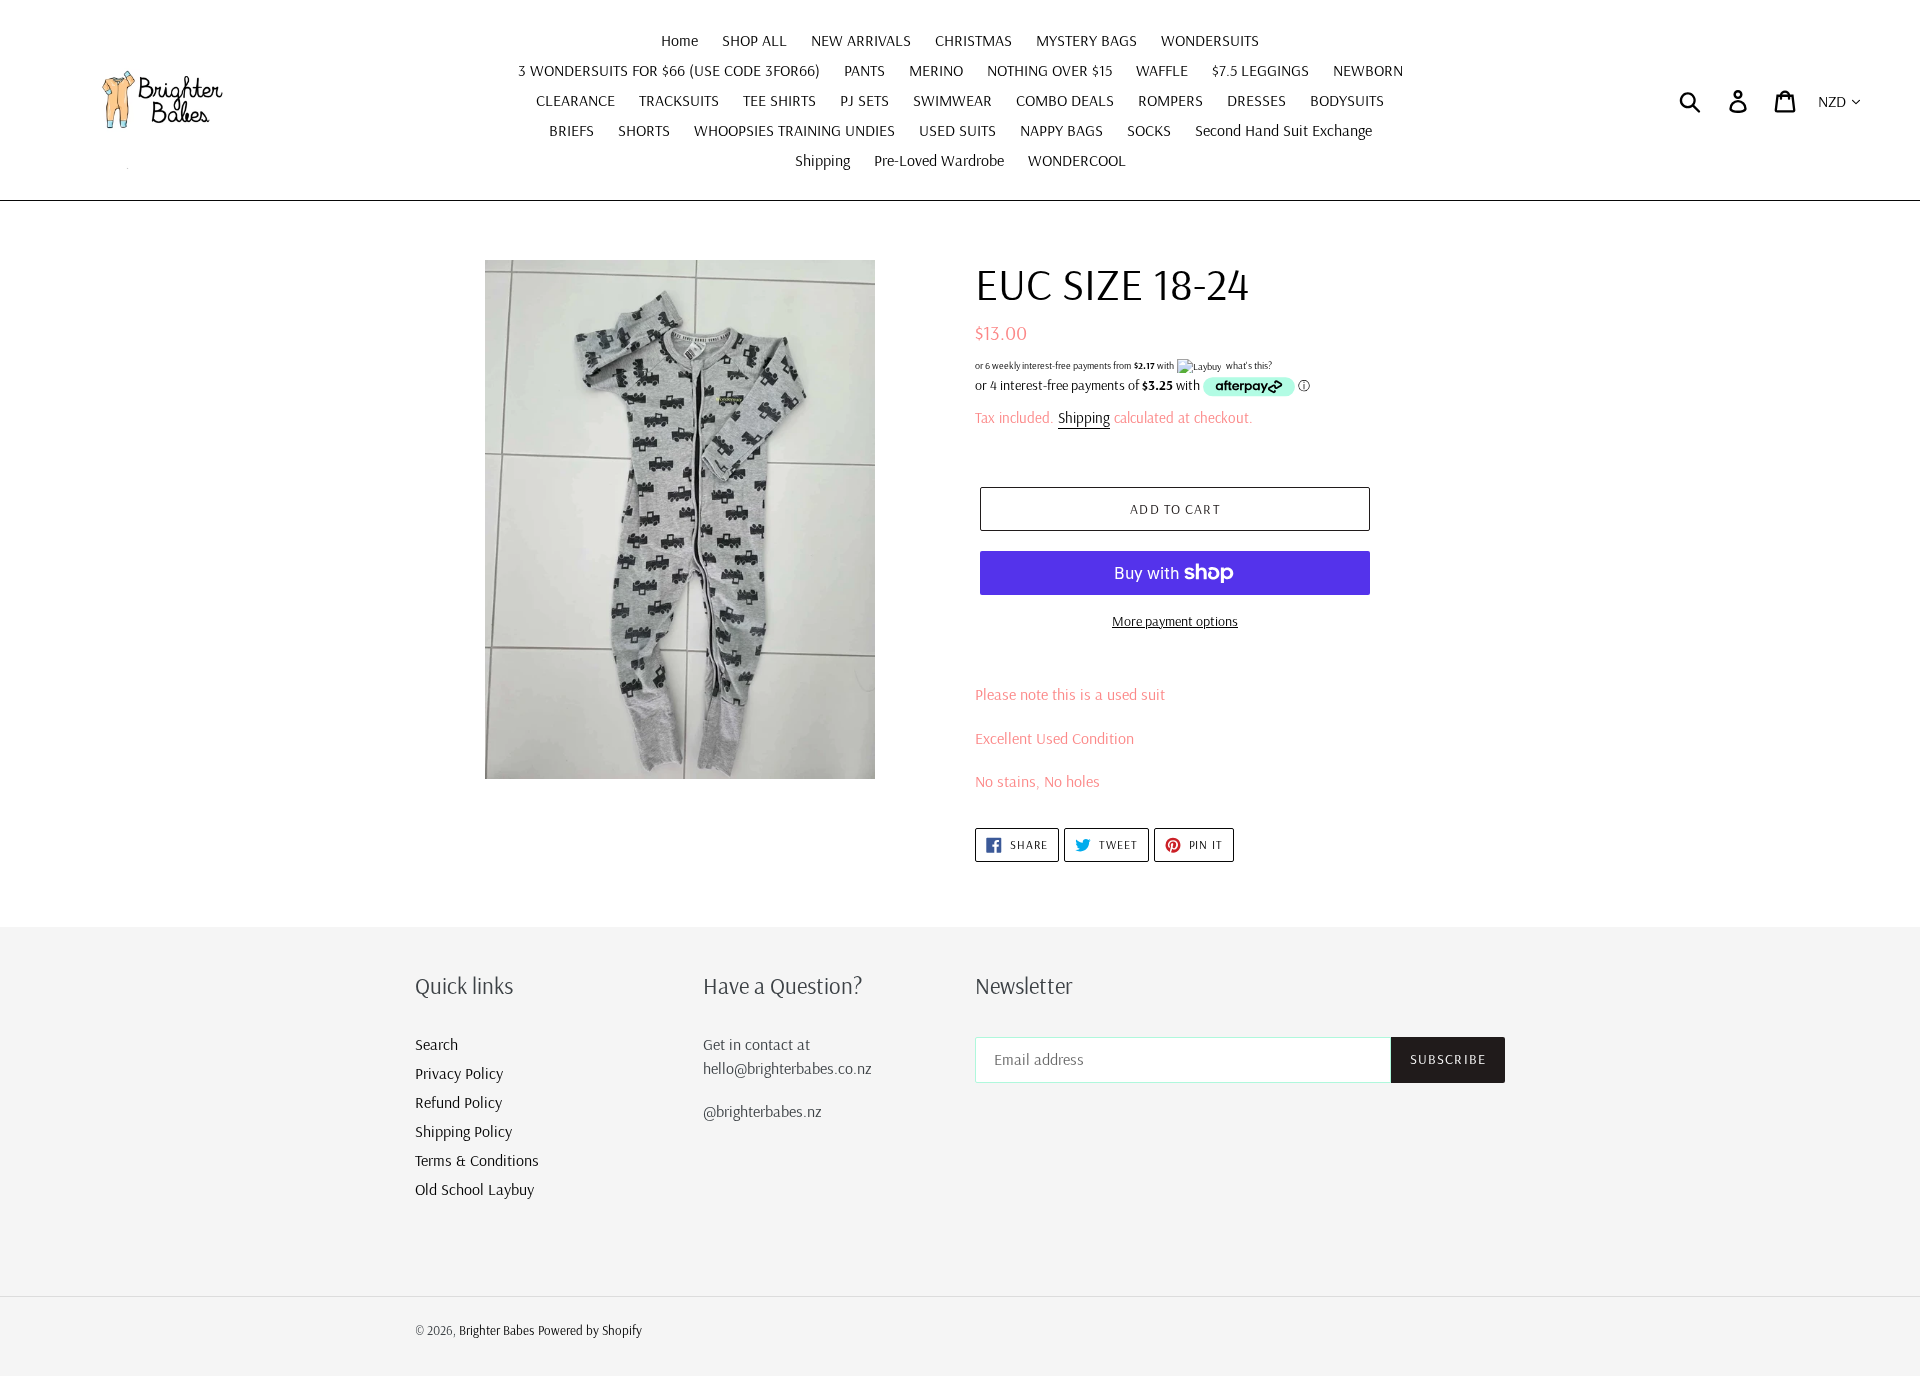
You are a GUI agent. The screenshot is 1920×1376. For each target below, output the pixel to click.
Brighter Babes (496, 1330)
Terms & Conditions (477, 1160)
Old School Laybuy (474, 1189)
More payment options (1175, 621)
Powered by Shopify (590, 1330)
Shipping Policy (463, 1131)
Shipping (1084, 417)
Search (436, 1044)
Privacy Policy (459, 1073)
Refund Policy (458, 1102)
